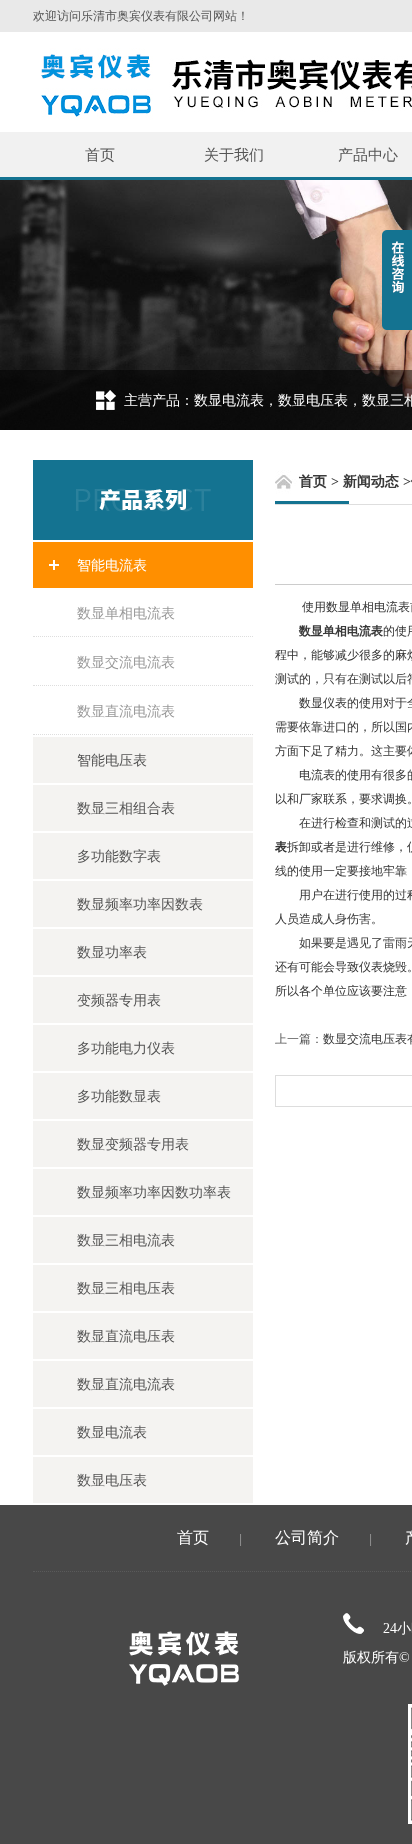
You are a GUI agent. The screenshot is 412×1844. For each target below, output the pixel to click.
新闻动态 (371, 481)
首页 (100, 154)
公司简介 (307, 1537)
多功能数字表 (119, 856)
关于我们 (234, 154)
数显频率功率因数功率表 (154, 1192)
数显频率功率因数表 (140, 904)
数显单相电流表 (126, 613)
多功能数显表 (119, 1096)
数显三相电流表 (126, 1240)
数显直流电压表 (126, 1336)
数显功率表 (112, 952)
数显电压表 (112, 1480)
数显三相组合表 (126, 808)
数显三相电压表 (126, 1288)
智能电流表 (112, 565)
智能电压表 (112, 760)
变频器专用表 (119, 1000)
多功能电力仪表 (126, 1048)
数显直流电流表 (126, 711)
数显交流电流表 (126, 662)
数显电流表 (112, 1432)
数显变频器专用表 (133, 1144)
